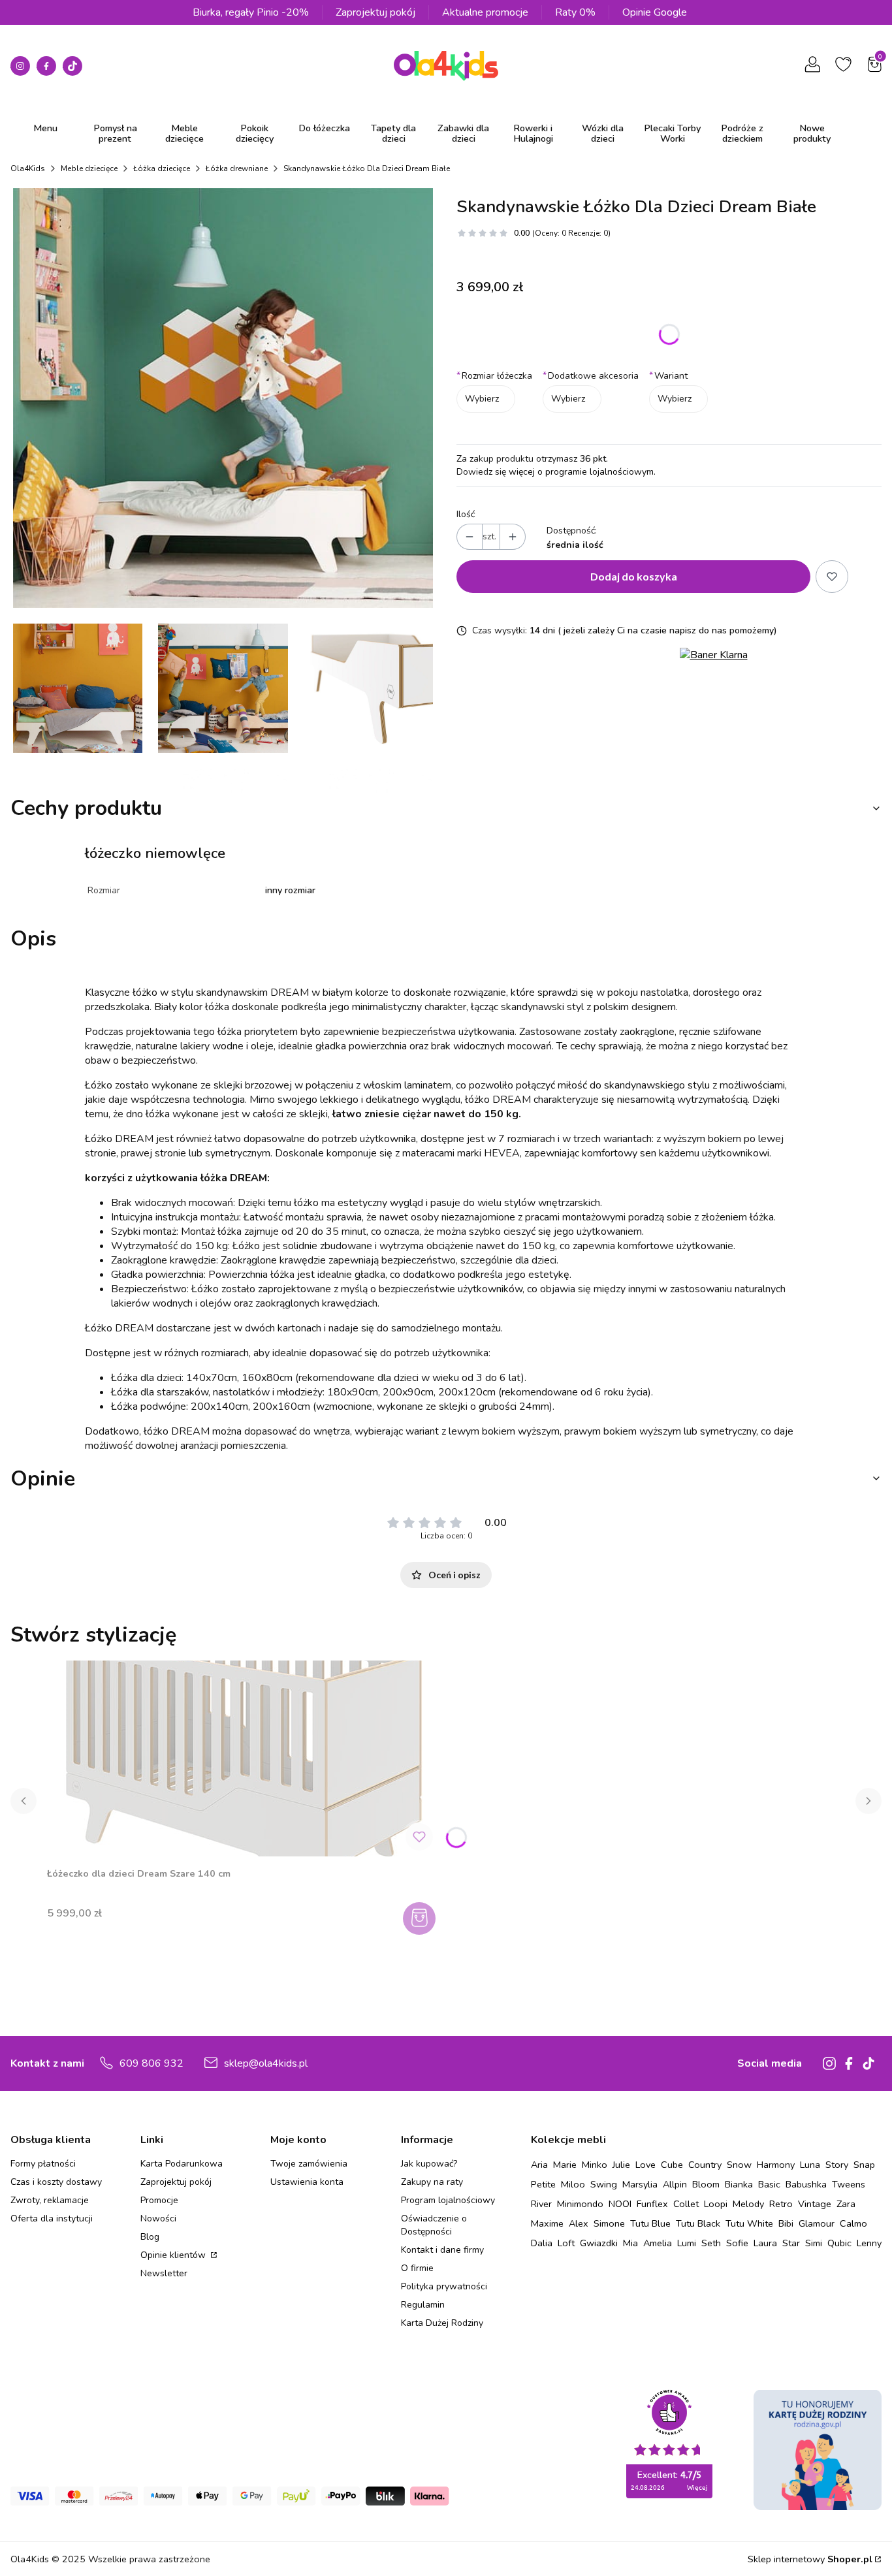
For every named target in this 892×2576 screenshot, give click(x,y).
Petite (543, 2184)
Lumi (687, 2243)
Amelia (658, 2243)
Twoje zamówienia (309, 2164)
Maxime (547, 2223)
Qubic (839, 2243)
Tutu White (749, 2223)
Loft (566, 2243)
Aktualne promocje (485, 12)
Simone (609, 2223)
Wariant (668, 376)
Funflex (652, 2204)
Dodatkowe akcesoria (591, 376)
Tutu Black (698, 2223)
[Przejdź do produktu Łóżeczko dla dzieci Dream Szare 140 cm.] (243, 1758)
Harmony (776, 2165)
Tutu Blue (650, 2223)
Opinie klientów (174, 2255)
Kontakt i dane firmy (442, 2250)
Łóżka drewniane (237, 168)
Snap (864, 2165)
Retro (781, 2204)
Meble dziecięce (89, 168)
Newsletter (164, 2273)
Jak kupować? (429, 2164)
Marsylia (640, 2184)
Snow (739, 2165)
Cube (672, 2165)
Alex (579, 2223)
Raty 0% (575, 12)
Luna (810, 2165)
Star (791, 2243)
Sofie (737, 2243)
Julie (621, 2165)
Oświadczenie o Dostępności (434, 2225)
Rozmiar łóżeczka (494, 376)
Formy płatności (43, 2164)
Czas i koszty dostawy (56, 2182)
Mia (630, 2243)
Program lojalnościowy (448, 2200)
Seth (711, 2243)
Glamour (817, 2223)
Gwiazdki (599, 2243)
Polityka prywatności (444, 2286)
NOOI (620, 2204)
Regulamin (423, 2305)
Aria (539, 2165)
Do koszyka (421, 1918)
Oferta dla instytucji (52, 2218)
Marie (565, 2165)
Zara (846, 2204)
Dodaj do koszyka (634, 576)
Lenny (869, 2243)
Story (837, 2165)
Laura (765, 2243)
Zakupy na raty (432, 2182)
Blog (150, 2237)
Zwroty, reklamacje (50, 2200)
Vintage (815, 2204)
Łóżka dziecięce (162, 168)
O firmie (417, 2268)
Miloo (573, 2184)
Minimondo (580, 2204)
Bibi (786, 2223)
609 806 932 (151, 2063)
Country (705, 2165)
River (541, 2204)
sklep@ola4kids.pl (266, 2063)
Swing (604, 2184)
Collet (686, 2204)
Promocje (159, 2200)
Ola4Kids (28, 168)
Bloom (706, 2184)
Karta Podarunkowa (182, 2164)
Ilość (466, 514)
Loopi (716, 2204)
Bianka (739, 2184)
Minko (595, 2165)
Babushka (806, 2184)
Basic (769, 2184)
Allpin (675, 2184)
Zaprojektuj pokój (375, 12)
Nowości (158, 2218)
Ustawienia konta (307, 2182)
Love (645, 2165)
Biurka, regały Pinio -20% (251, 12)
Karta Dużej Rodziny (442, 2323)
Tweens (849, 2184)
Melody (748, 2204)
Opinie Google (655, 12)
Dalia (542, 2243)
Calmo (853, 2223)
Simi (814, 2243)
